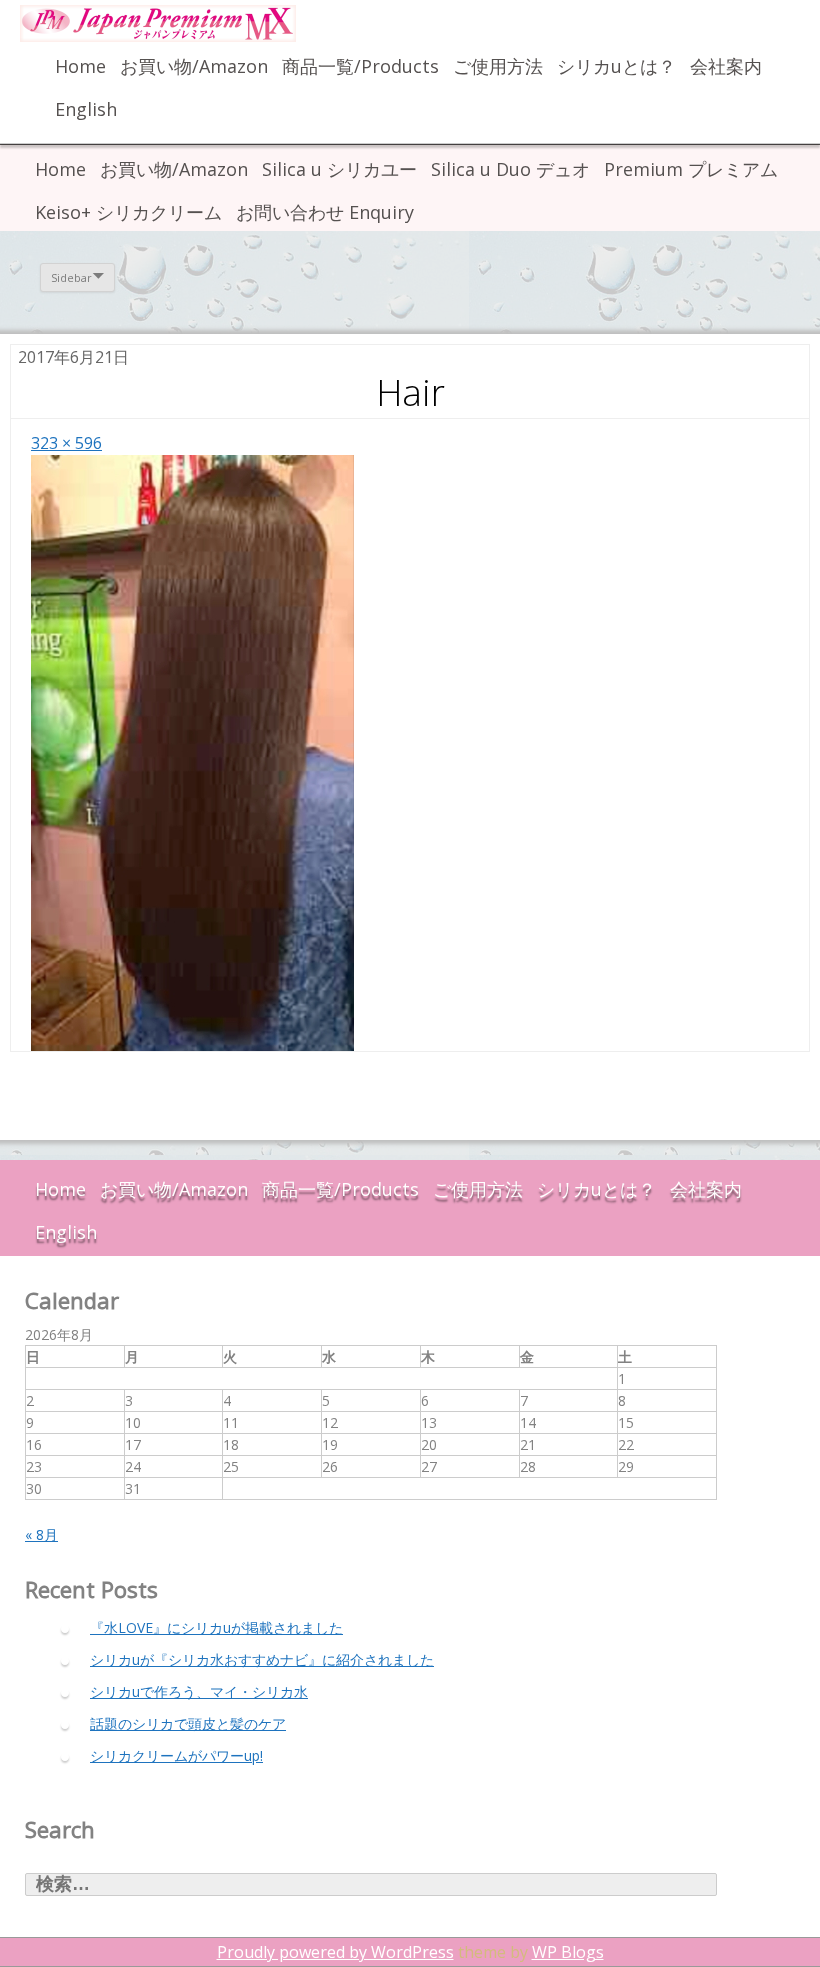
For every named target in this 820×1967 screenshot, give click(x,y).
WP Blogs (568, 1952)
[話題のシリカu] (170, 23)
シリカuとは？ (616, 66)
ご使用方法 (498, 66)
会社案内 (726, 66)
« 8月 (41, 1534)
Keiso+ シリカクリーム (128, 212)
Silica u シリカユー (339, 169)
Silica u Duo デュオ (510, 169)
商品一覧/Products (360, 66)
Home (80, 66)
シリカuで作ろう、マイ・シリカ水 (199, 1691)
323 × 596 (66, 443)
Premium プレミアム (691, 169)
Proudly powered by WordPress (335, 1952)
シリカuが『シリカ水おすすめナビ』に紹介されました (262, 1659)
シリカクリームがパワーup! (176, 1755)
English (86, 109)
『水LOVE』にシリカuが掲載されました (216, 1627)
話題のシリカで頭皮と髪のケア (188, 1723)
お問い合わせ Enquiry (325, 212)
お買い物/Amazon (194, 66)
